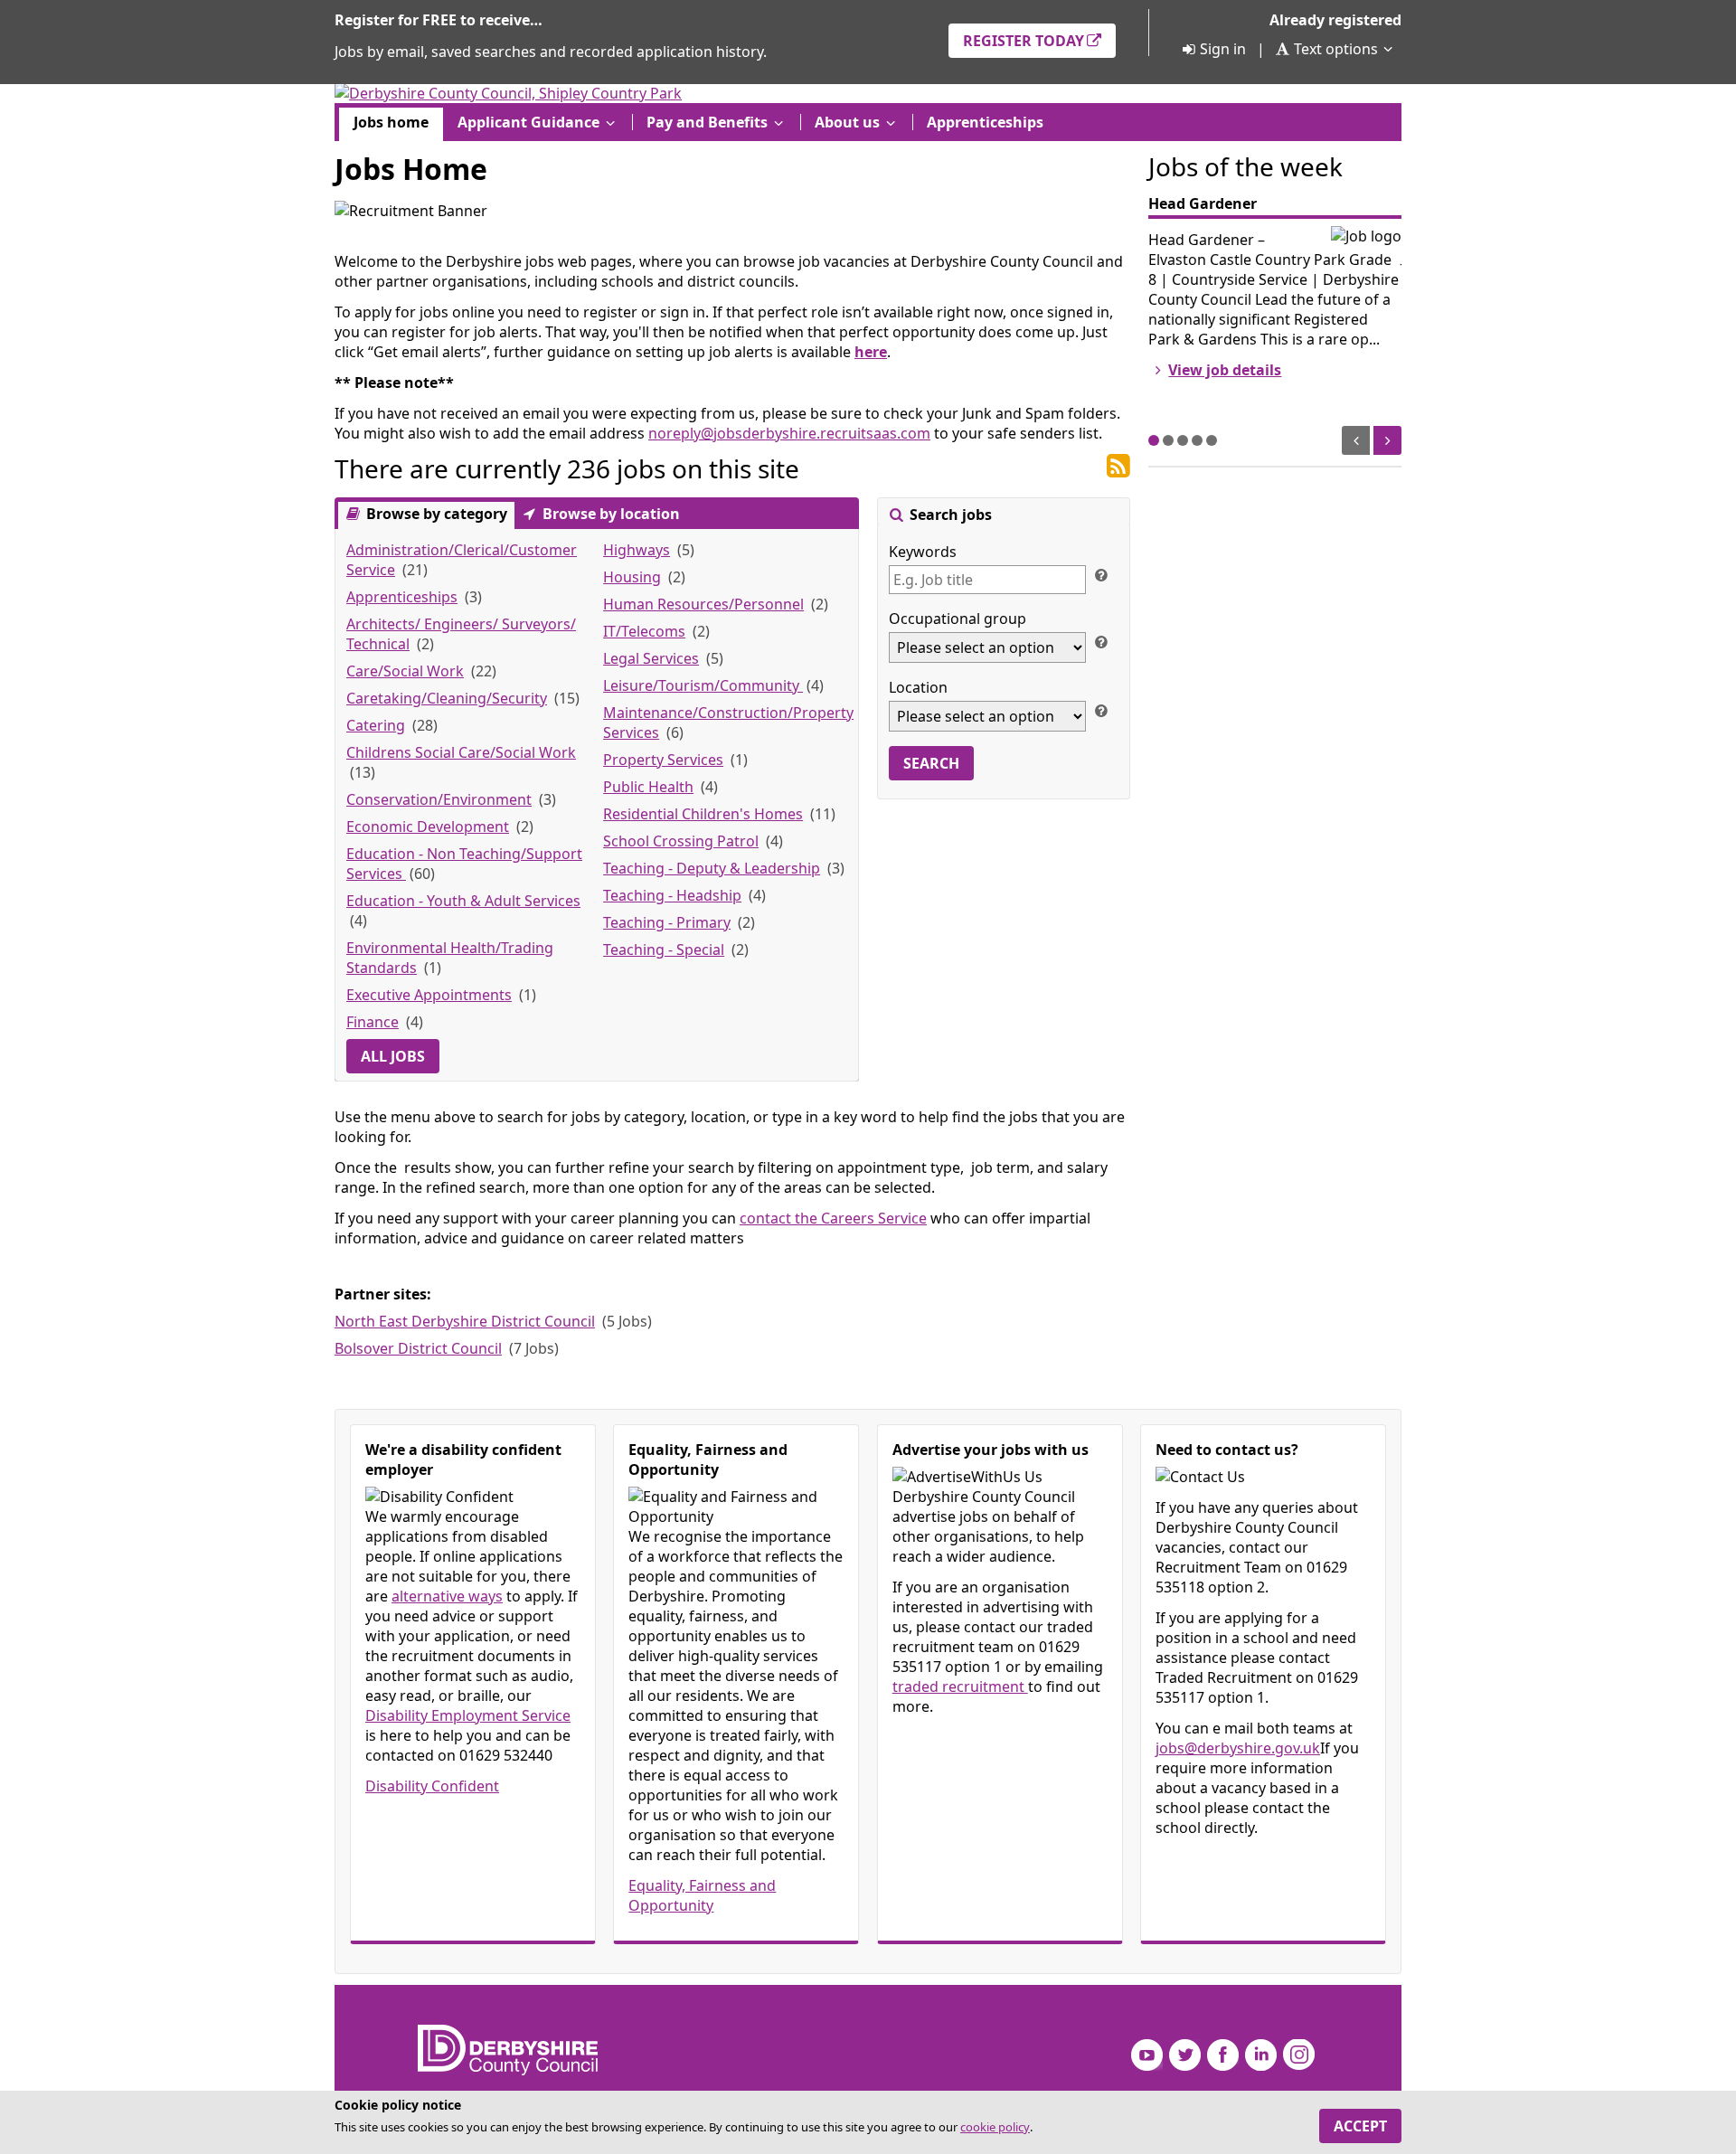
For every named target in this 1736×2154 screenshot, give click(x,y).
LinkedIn (1261, 2055)
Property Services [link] (663, 760)
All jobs (393, 1056)
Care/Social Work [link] (405, 671)
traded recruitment (960, 1686)
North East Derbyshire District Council (465, 1321)
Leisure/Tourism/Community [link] (703, 685)
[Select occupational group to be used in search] (1100, 641)
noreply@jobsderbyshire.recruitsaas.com (789, 433)
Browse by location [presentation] (609, 514)
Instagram (1299, 2055)
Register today (1024, 41)
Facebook (1223, 2055)
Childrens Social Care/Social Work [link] (461, 752)
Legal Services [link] (651, 658)
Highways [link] (637, 550)
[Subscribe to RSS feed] (1118, 467)
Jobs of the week (1245, 166)
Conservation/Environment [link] (439, 799)
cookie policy (995, 2127)
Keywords (923, 552)
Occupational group (958, 619)
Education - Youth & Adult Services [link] (463, 901)
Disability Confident (432, 1786)
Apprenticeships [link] (402, 597)
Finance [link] (373, 1022)
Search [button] (931, 763)
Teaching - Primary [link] (667, 922)
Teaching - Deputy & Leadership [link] (712, 868)
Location (918, 687)
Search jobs (949, 515)
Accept (1360, 2126)
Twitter (1185, 2055)
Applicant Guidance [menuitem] (528, 122)
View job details (1225, 370)
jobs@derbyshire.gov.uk (1238, 1748)
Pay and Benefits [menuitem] (707, 122)
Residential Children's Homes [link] (703, 814)
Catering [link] (376, 725)
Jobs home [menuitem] (391, 122)
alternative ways (447, 1596)
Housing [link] (632, 577)
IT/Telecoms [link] (644, 631)
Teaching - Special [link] (664, 949)
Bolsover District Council (418, 1348)
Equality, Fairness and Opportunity (702, 1895)
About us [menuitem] (847, 122)
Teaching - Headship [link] (672, 895)
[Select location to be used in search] (1100, 710)
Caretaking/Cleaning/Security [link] (447, 698)
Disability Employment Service (468, 1715)
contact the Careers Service (833, 1218)
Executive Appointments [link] (429, 995)
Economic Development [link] (428, 827)
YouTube (1147, 2055)
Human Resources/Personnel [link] (703, 604)
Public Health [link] (648, 787)
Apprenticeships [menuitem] (985, 122)
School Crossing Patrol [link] (681, 841)
